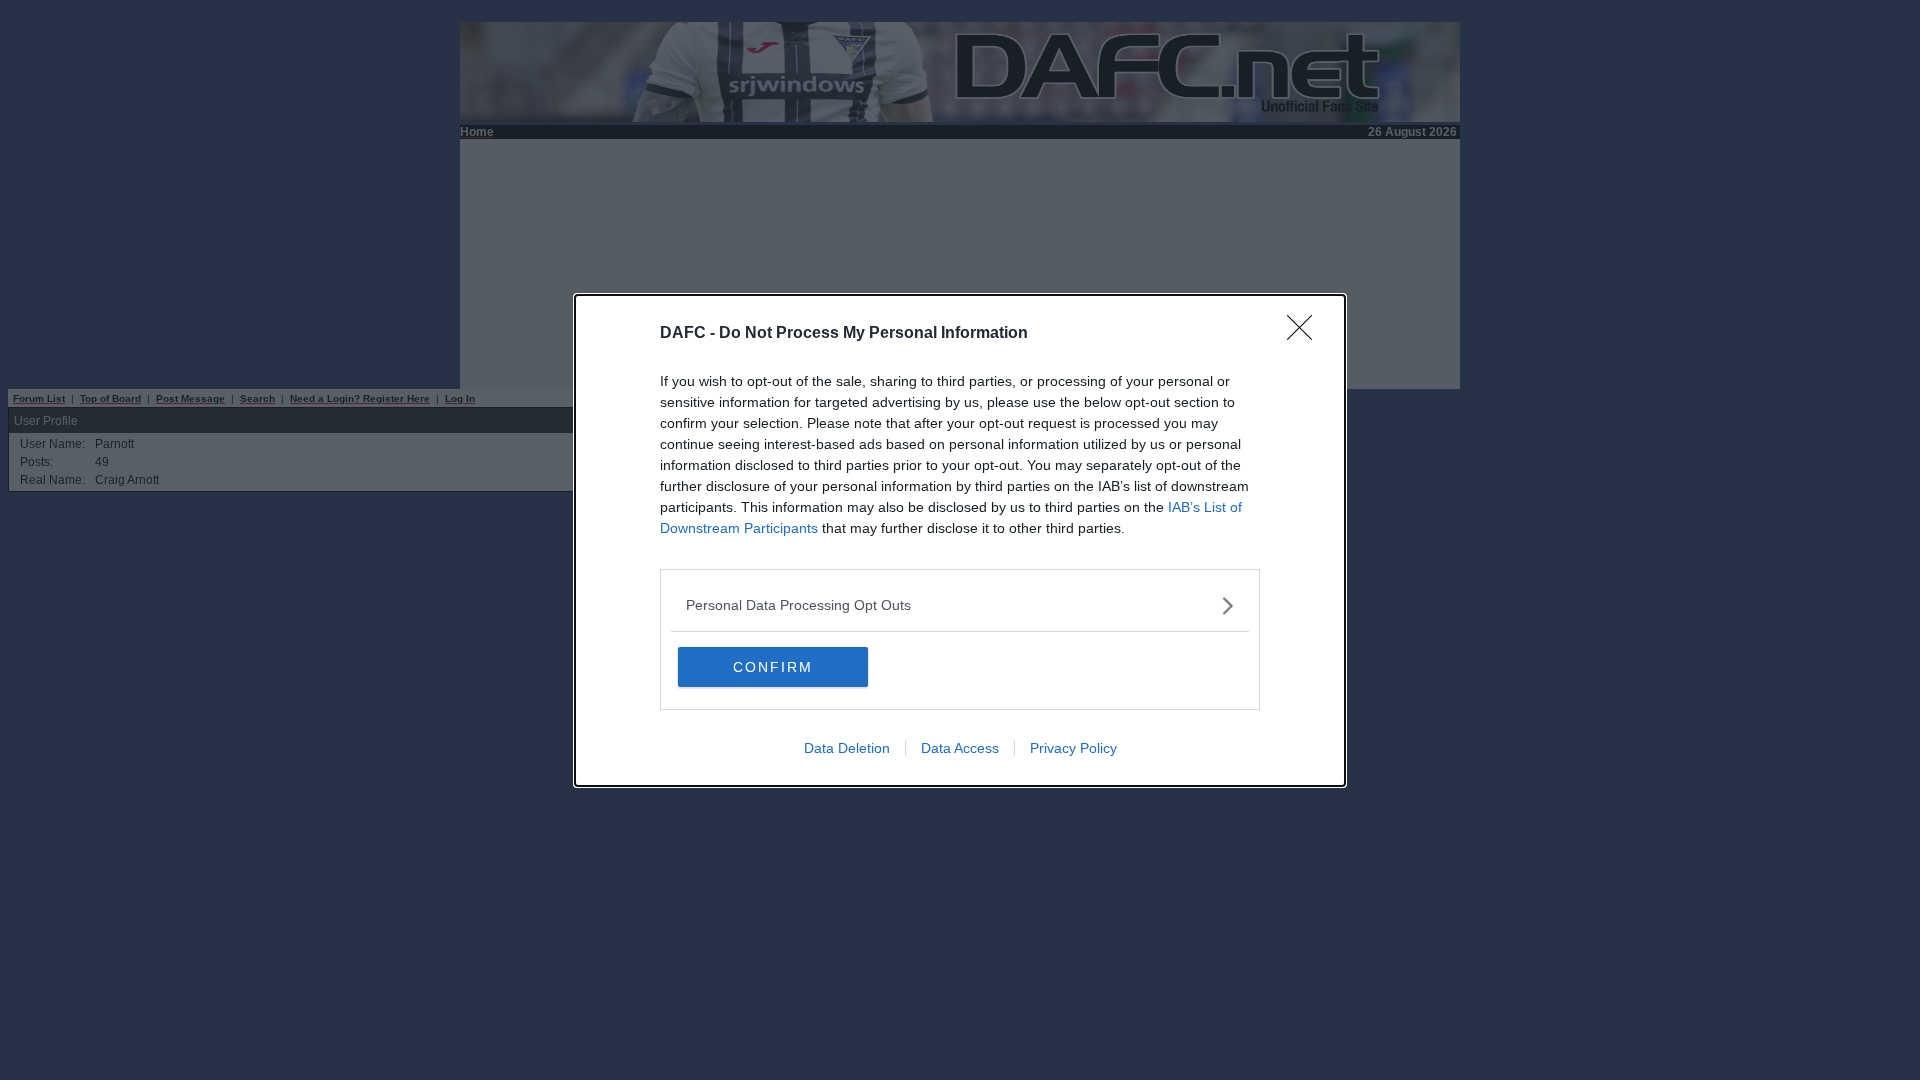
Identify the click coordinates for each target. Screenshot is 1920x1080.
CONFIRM (773, 667)
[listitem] (960, 605)
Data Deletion (847, 748)
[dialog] (960, 540)
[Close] (1306, 334)
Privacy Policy (1073, 748)
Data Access (960, 748)
